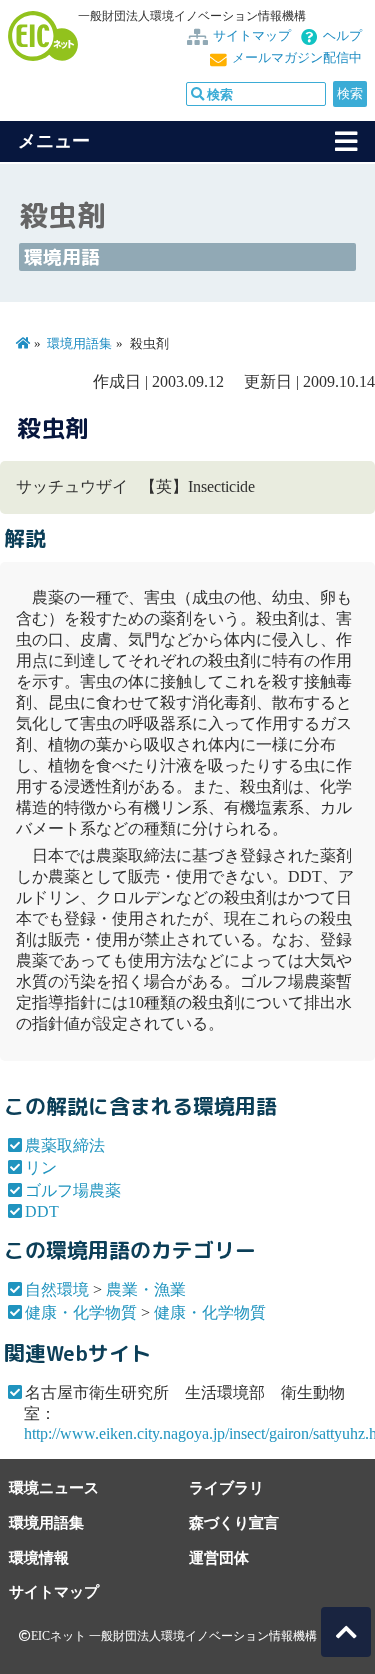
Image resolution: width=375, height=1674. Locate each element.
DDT (42, 1211)
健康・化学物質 (81, 1312)
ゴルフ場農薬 (73, 1190)
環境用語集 (79, 344)
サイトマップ (252, 36)
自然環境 (57, 1289)
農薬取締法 (65, 1145)
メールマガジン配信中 (297, 58)
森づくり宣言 (234, 1522)
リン (41, 1167)
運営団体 (219, 1557)
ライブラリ (226, 1487)
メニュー (54, 141)
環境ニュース (54, 1487)
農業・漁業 (146, 1289)
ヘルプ (342, 36)
